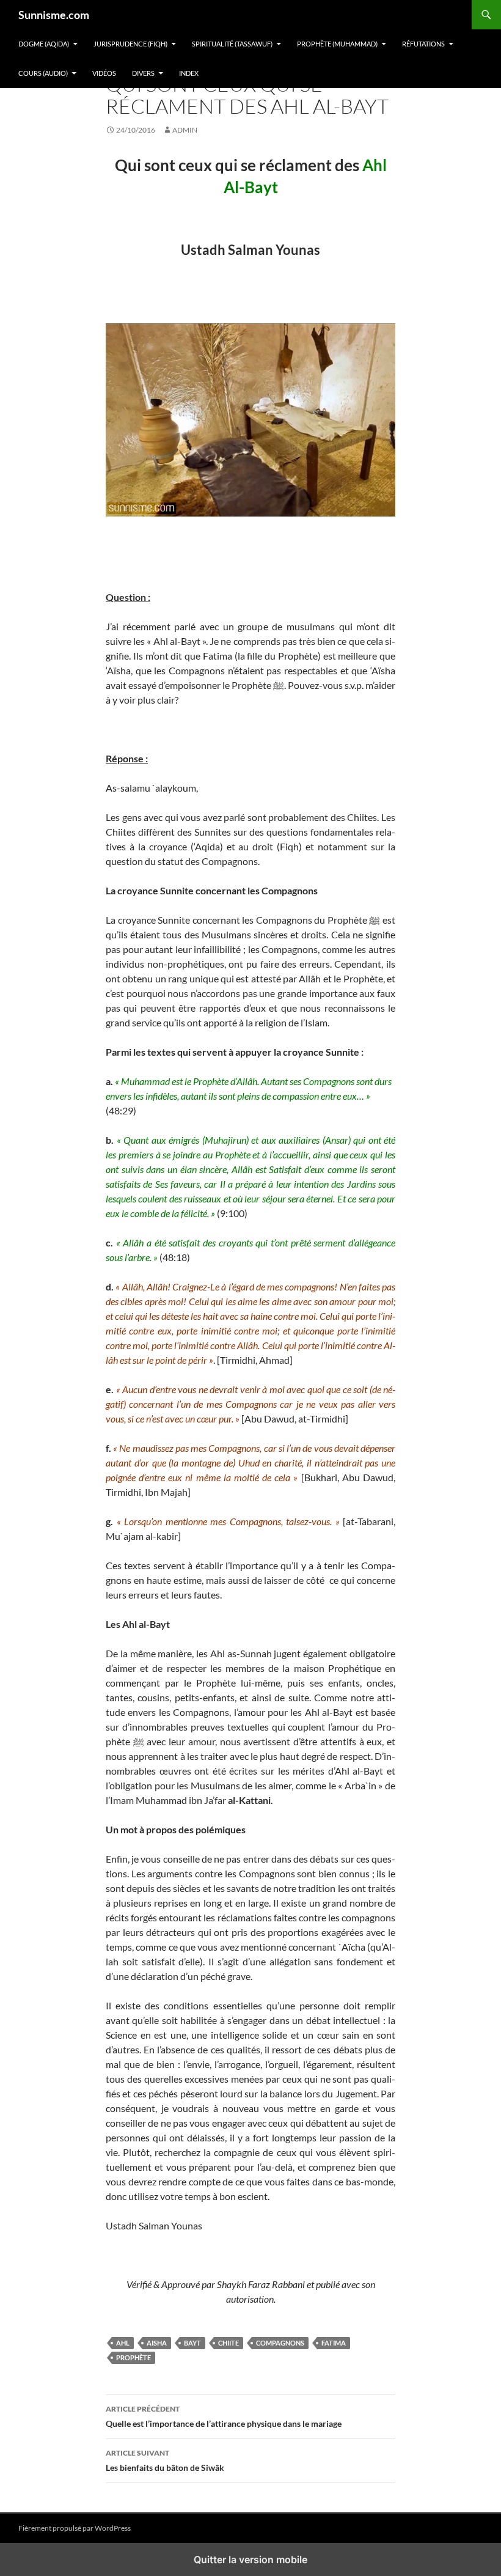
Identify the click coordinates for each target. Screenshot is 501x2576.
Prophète (133, 2357)
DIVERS (143, 73)
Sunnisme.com (54, 15)
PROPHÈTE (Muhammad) (337, 44)
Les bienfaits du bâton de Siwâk (165, 2460)
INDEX (189, 73)
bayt (192, 2343)
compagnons (280, 2343)
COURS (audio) (43, 73)
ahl (123, 2343)
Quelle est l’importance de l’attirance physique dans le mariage (224, 2416)
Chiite (229, 2343)
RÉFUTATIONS (423, 44)
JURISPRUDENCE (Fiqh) (130, 44)
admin (185, 130)
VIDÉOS (104, 73)
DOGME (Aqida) (44, 44)
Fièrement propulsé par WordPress (75, 2528)
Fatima (334, 2343)
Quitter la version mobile (250, 2559)
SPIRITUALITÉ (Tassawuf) (232, 44)
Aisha (157, 2343)
